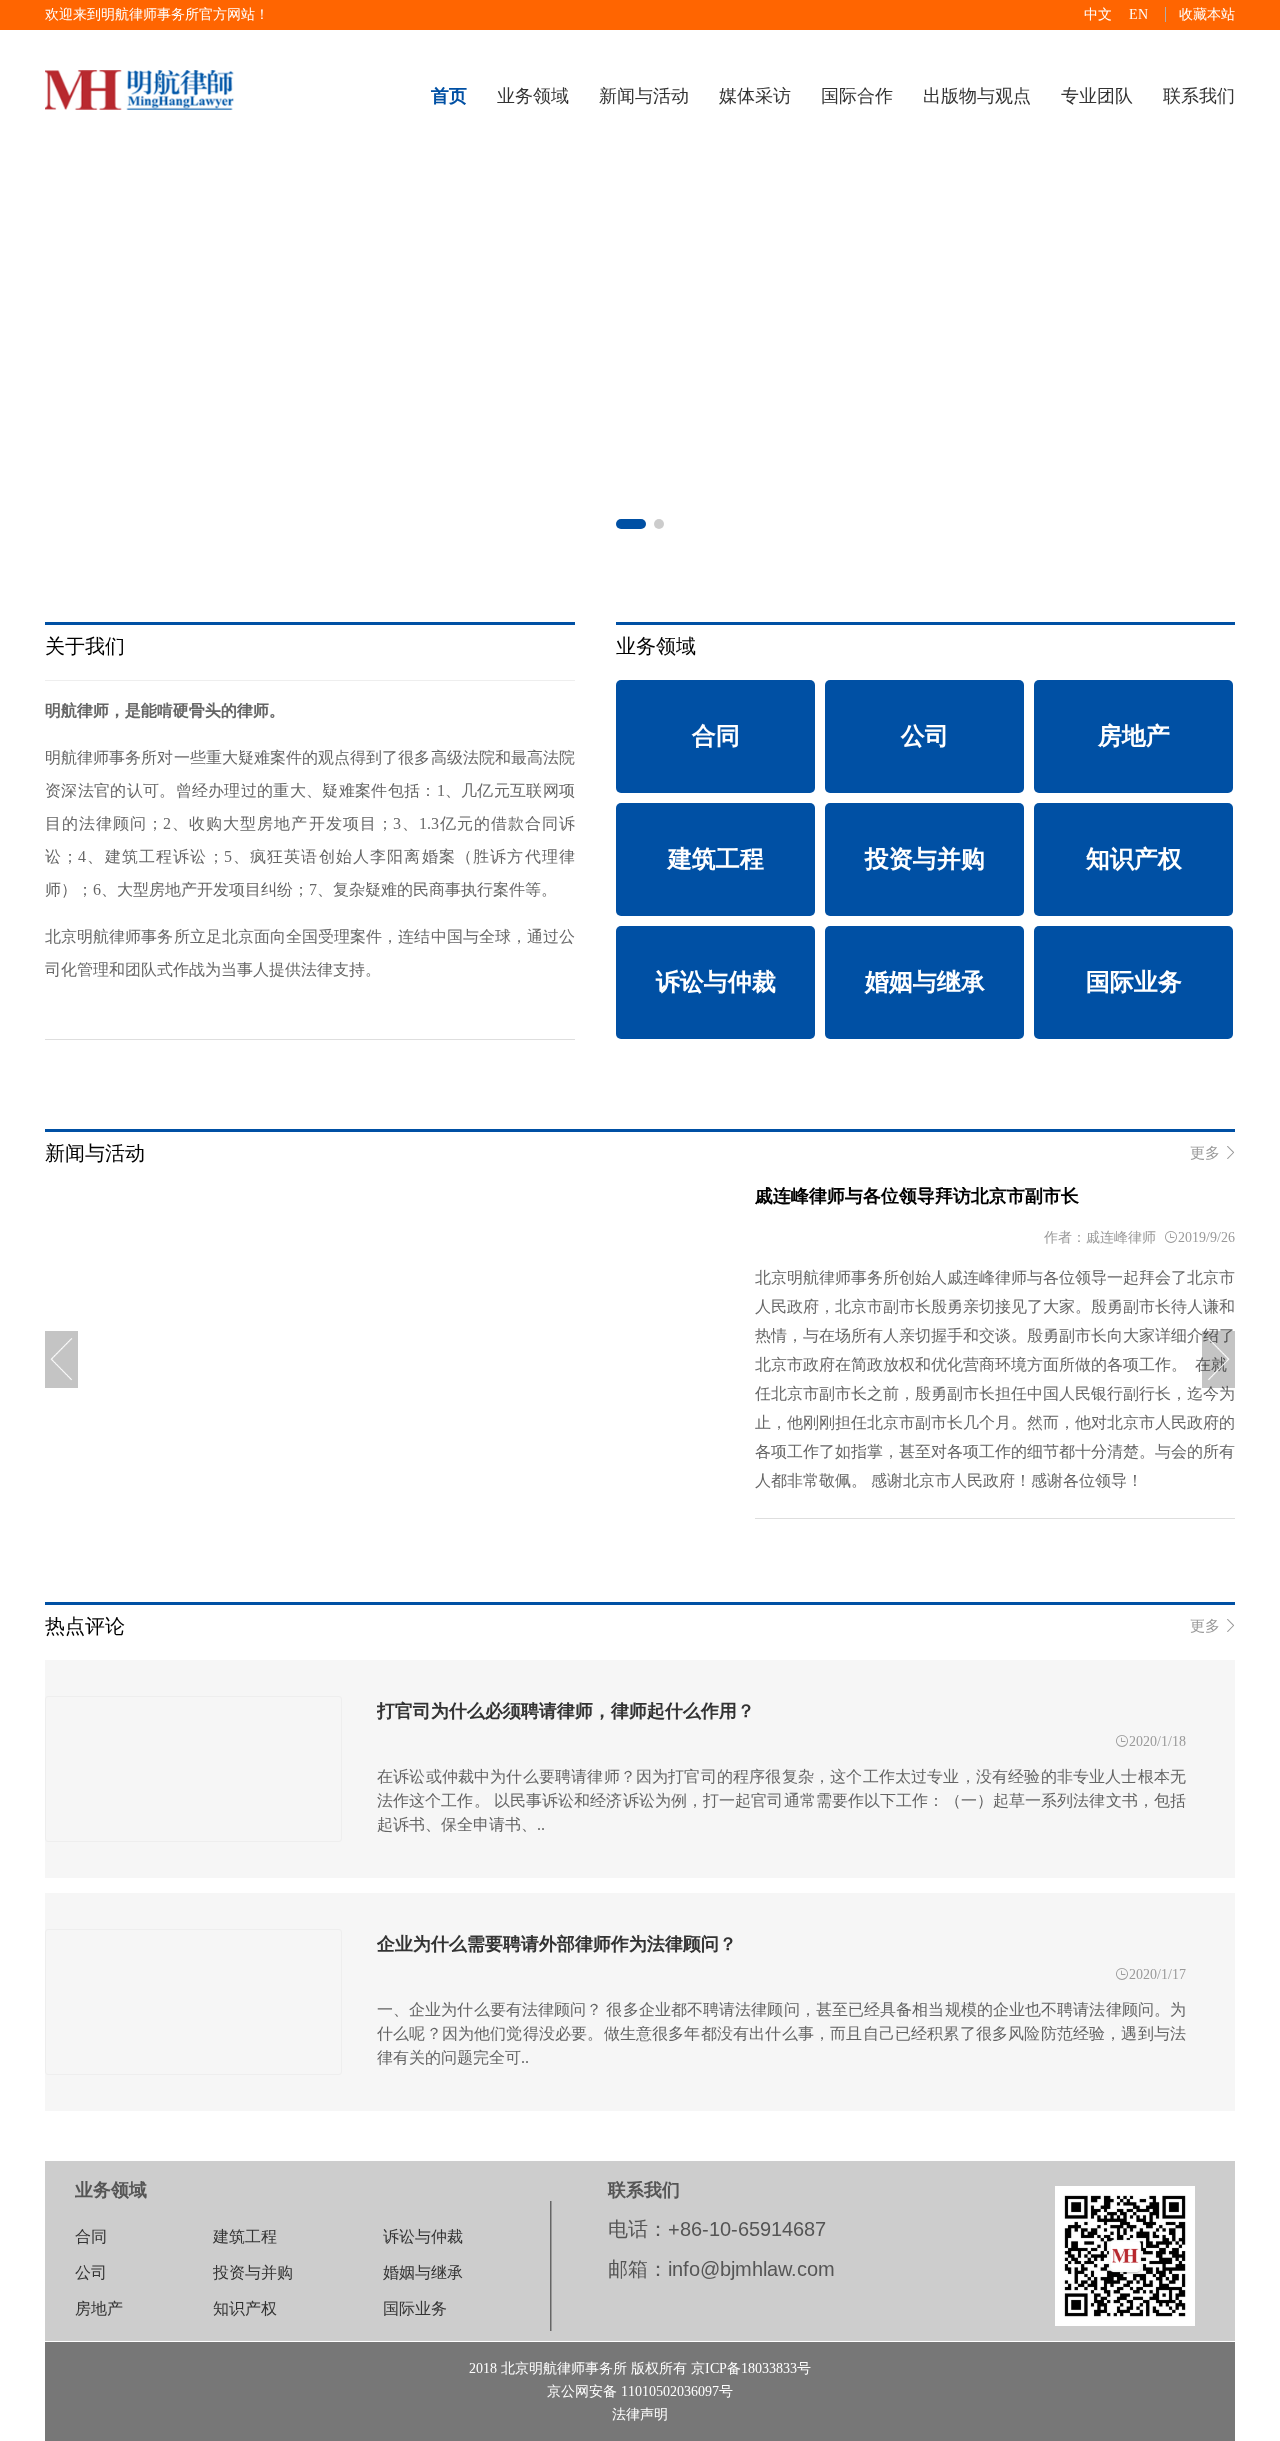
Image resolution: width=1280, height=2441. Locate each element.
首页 (449, 96)
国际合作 (857, 96)
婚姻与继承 (423, 2272)
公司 (91, 2272)
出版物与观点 (977, 96)
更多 (1212, 1153)
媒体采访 (755, 96)
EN (1138, 14)
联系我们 (1199, 96)
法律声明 (640, 2414)
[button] (631, 524)
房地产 (99, 2308)
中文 (1098, 14)
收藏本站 (1207, 14)
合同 (91, 2236)
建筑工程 (245, 2236)
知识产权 (245, 2308)
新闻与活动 (644, 96)
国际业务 (415, 2308)
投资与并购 (253, 2272)
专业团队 (1097, 96)
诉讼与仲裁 (423, 2236)
